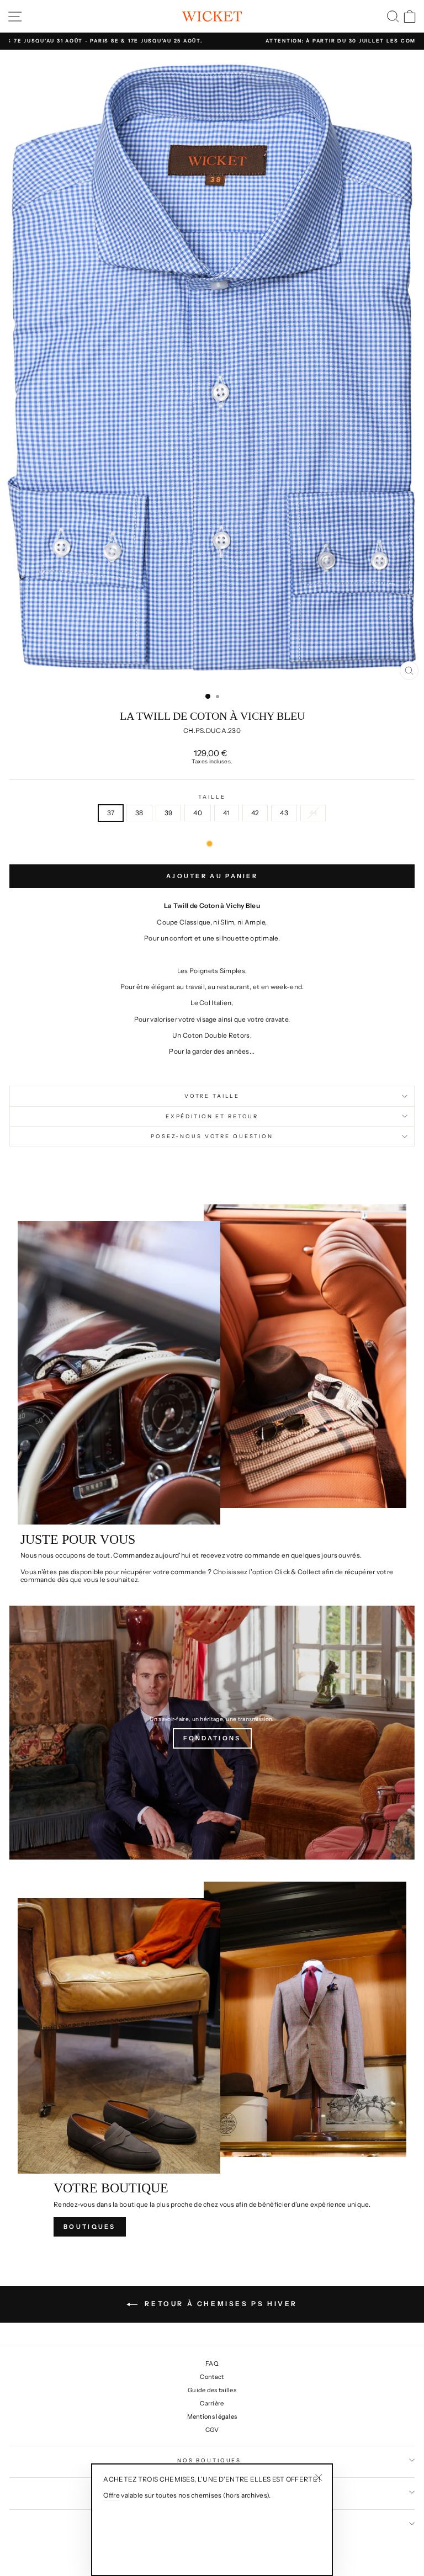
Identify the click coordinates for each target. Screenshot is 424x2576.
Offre (112, 2495)
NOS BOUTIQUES (209, 2460)
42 (255, 813)
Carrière (212, 2403)
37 (111, 813)
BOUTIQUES (90, 2227)
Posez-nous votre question (212, 1136)
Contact (212, 2377)
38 (139, 813)
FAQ (212, 2363)
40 (198, 813)
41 (227, 813)
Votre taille (212, 1096)
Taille (212, 797)
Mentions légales (212, 2416)
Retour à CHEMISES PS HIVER (220, 2304)
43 (284, 813)
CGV (212, 2430)
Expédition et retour (212, 1116)
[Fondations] (212, 1733)
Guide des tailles (212, 2390)
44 (313, 813)
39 (169, 813)
